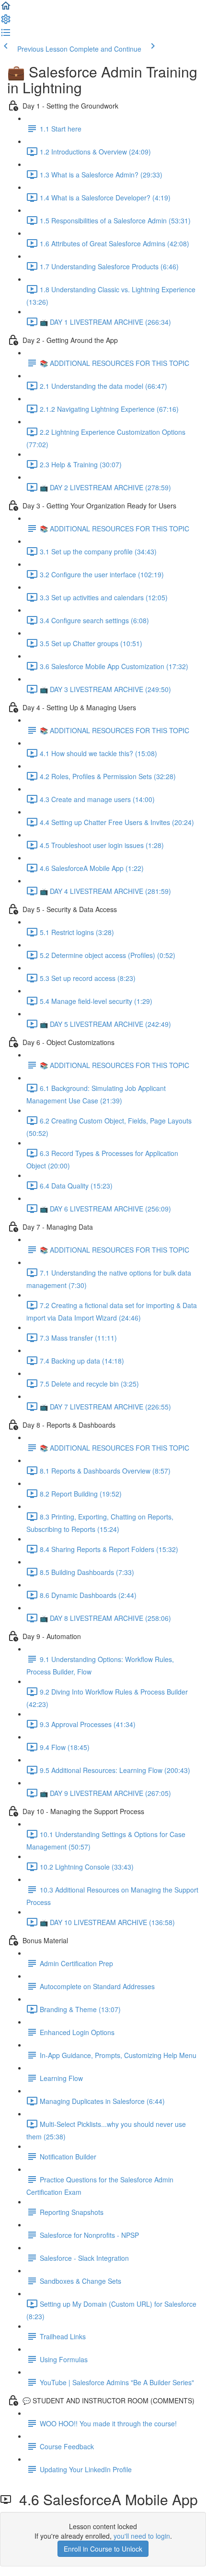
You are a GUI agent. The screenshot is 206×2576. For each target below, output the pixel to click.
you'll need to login (142, 2536)
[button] (6, 9)
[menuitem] (6, 22)
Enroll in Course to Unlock (103, 2549)
